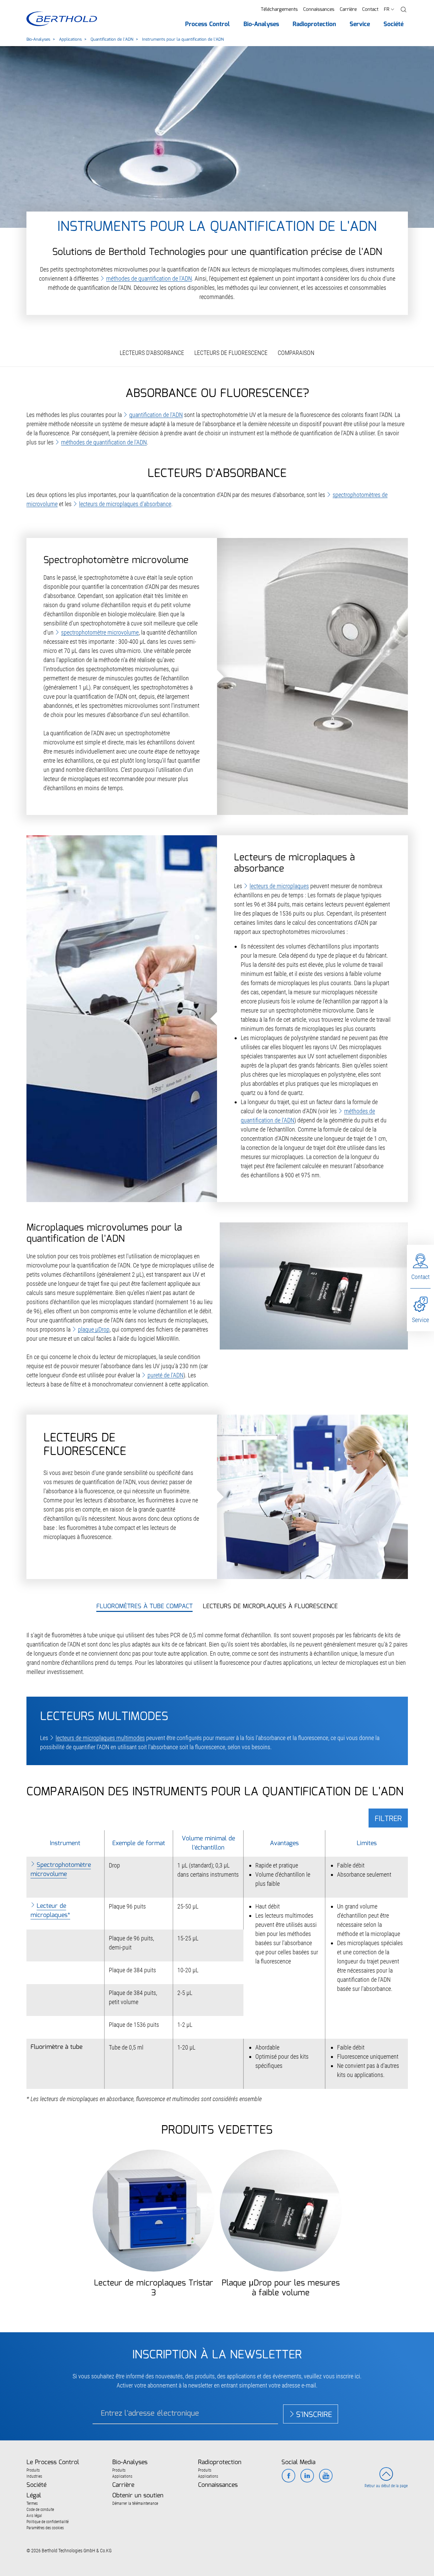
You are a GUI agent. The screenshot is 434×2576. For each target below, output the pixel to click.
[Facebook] (288, 2476)
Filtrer (388, 1819)
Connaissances (319, 9)
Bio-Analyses (38, 39)
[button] (403, 10)
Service (420, 1320)
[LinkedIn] (307, 2476)
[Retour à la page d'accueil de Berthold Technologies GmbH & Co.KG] (62, 19)
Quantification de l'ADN (112, 39)
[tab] (144, 1607)
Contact (370, 9)
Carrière (348, 9)
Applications (70, 39)
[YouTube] (326, 2476)
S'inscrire (314, 2415)
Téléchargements (279, 9)
